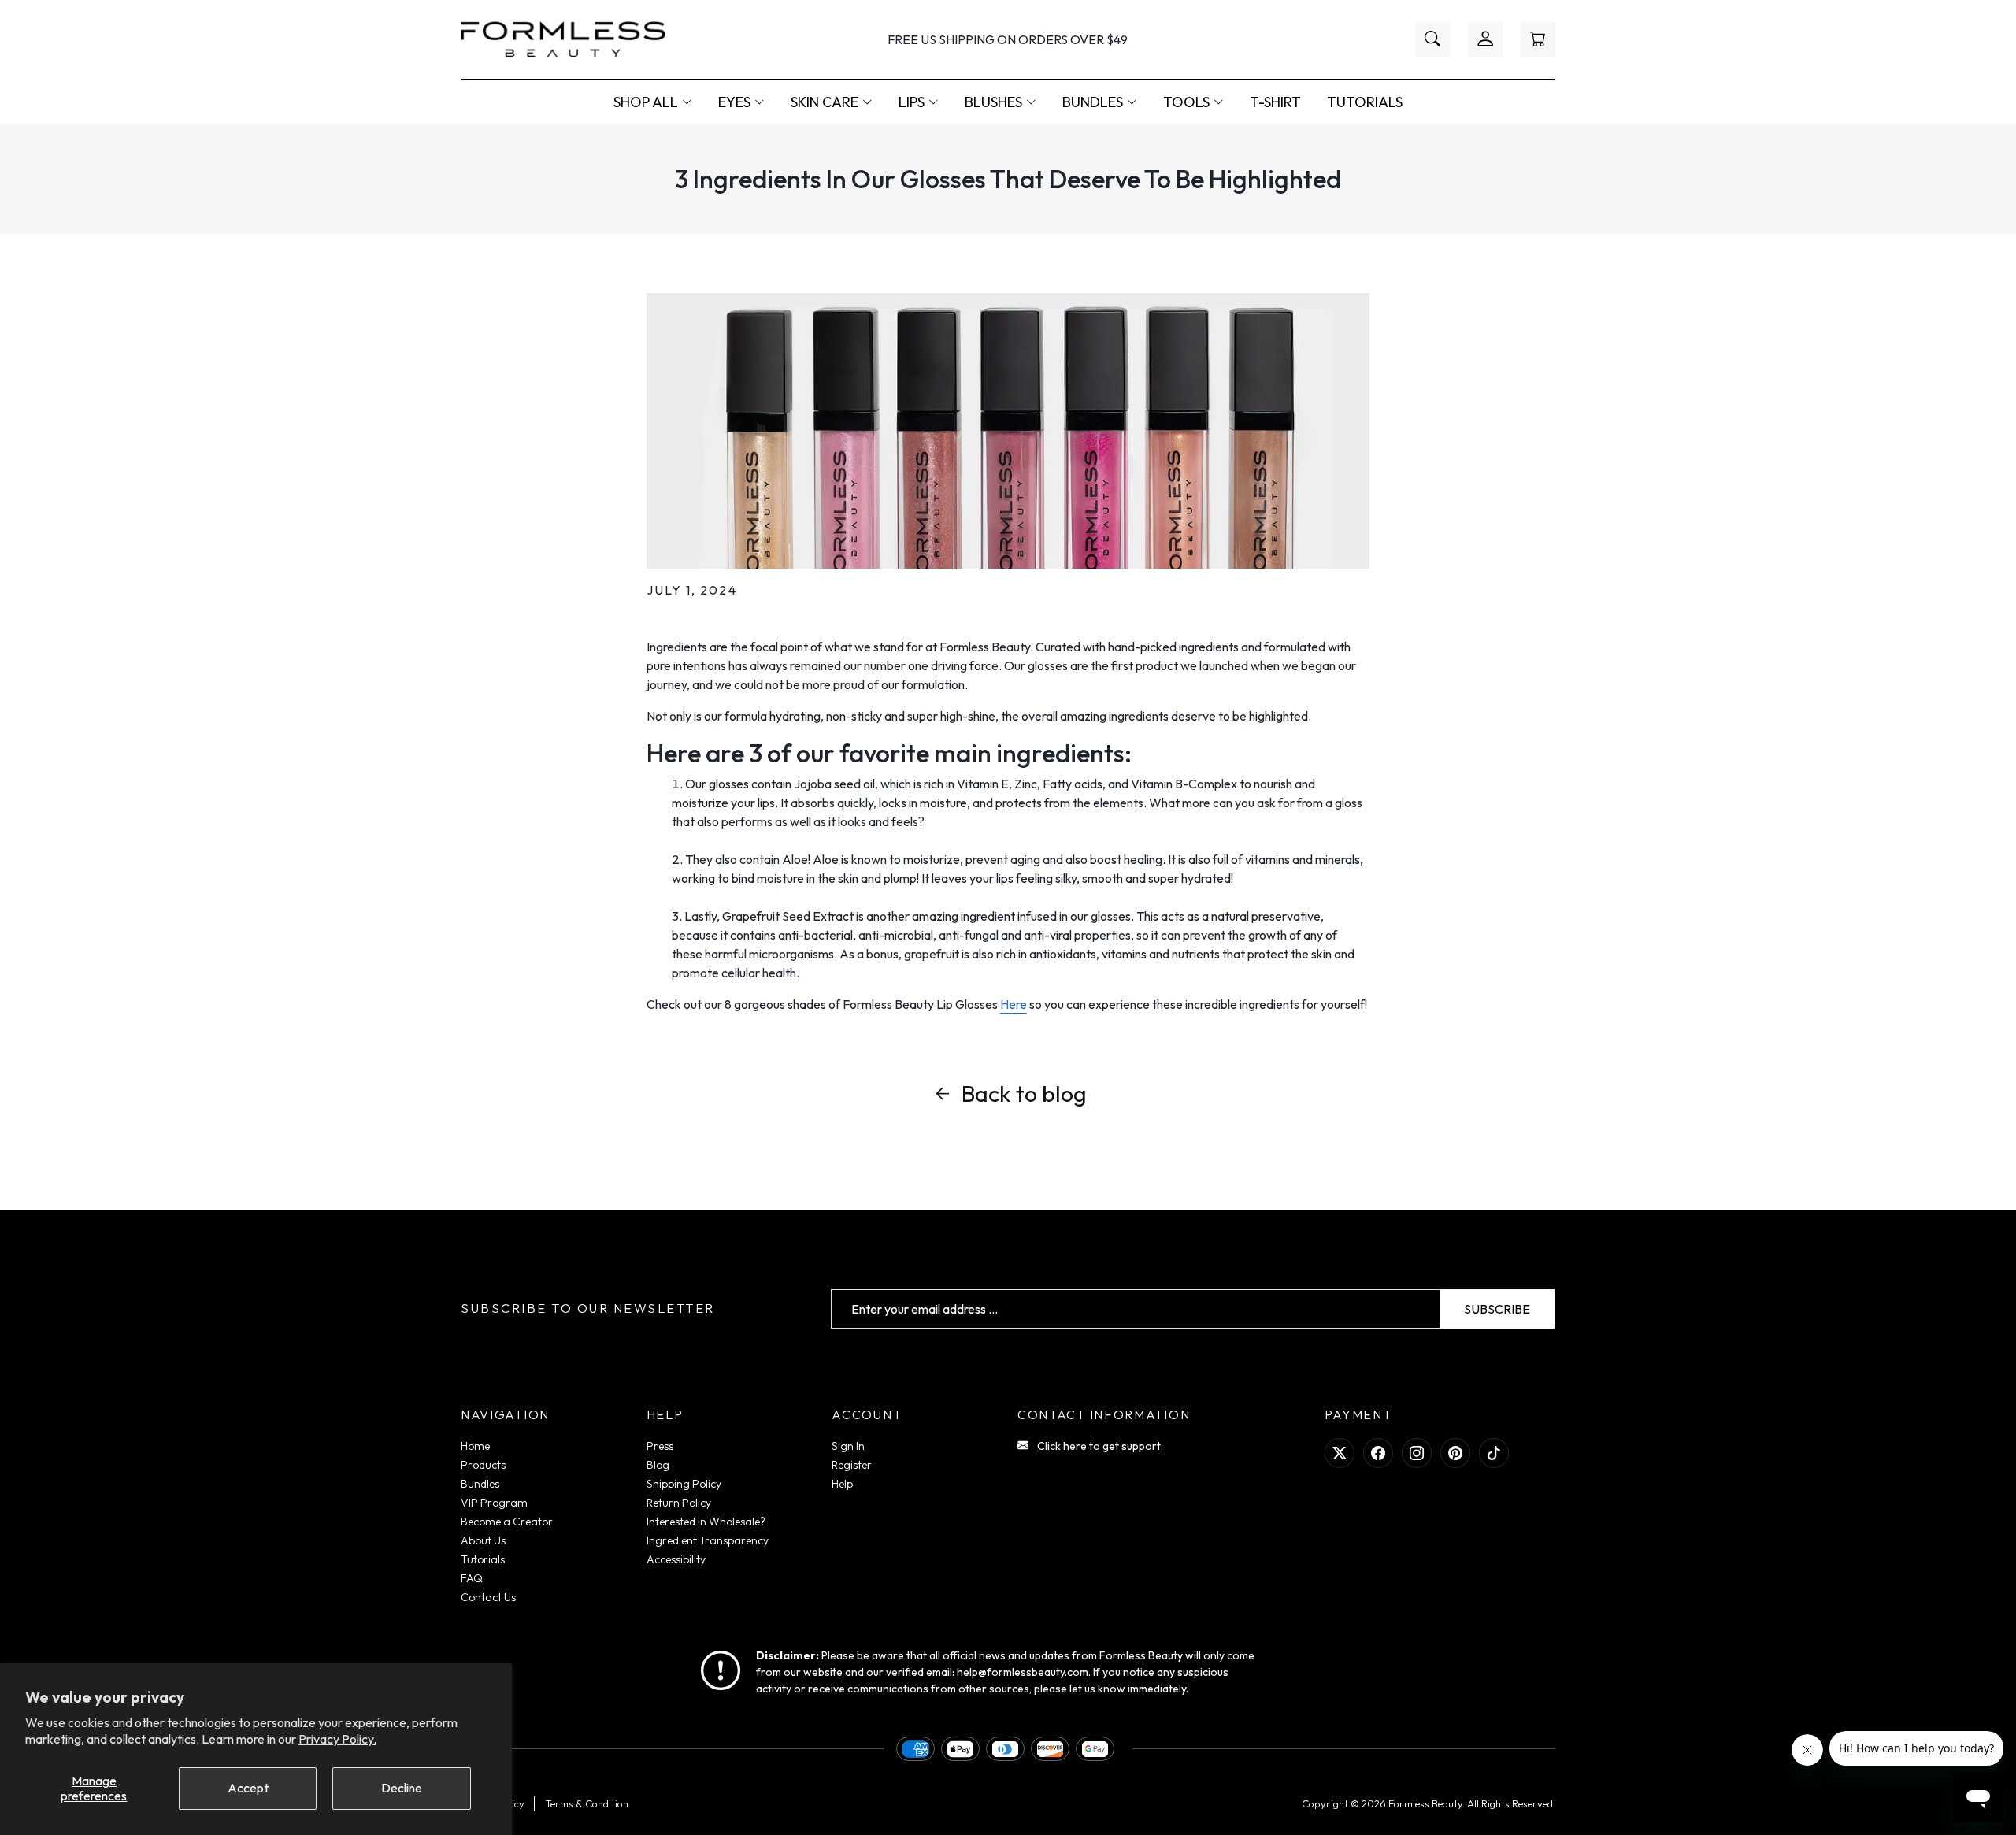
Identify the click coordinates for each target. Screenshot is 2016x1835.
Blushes (993, 102)
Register (852, 1465)
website (823, 1672)
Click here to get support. (1100, 1446)
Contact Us (488, 1597)
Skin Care (825, 102)
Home (475, 1446)
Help (842, 1484)
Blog (658, 1465)
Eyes (734, 102)
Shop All (646, 102)
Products (483, 1465)
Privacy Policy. (337, 1739)
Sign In (848, 1446)
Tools (1186, 102)
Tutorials (1365, 102)
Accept (248, 1788)
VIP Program (494, 1503)
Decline (402, 1788)
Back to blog (1024, 1093)
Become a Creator (507, 1522)
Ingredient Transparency (708, 1540)
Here (1014, 1004)
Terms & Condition (587, 1803)
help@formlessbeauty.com (1023, 1672)
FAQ (472, 1578)
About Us (483, 1540)
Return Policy (679, 1503)
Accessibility (676, 1559)
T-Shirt (1275, 102)
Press (660, 1446)
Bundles (1093, 102)
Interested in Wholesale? (706, 1522)
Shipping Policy (684, 1484)
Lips (912, 102)
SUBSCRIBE (1497, 1309)
